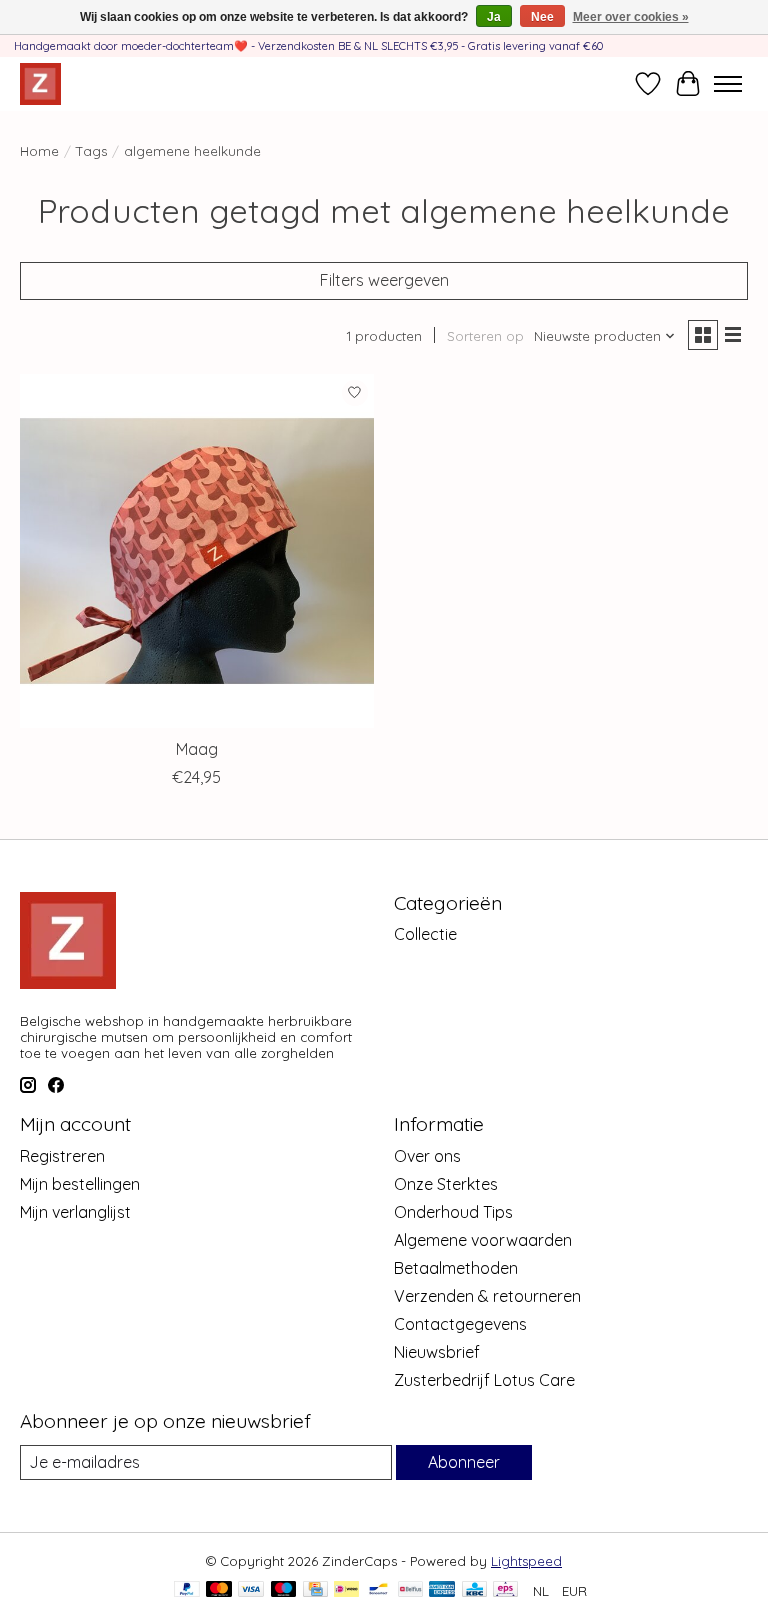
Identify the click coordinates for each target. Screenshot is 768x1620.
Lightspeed (526, 1561)
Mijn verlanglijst (75, 1212)
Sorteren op (485, 336)
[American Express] (442, 1590)
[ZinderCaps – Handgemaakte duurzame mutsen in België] (40, 83)
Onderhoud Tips (453, 1212)
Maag (197, 749)
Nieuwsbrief (437, 1352)
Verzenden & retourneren (487, 1296)
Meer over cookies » (631, 17)
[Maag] (197, 551)
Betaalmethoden (456, 1268)
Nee (542, 17)
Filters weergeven (384, 280)
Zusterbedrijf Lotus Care (484, 1380)
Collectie (425, 934)
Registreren (62, 1156)
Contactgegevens (460, 1324)
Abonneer (464, 1462)
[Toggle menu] (728, 84)
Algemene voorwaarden (483, 1240)
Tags (91, 151)
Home (39, 151)
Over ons (427, 1156)
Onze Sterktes (446, 1184)
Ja (494, 17)
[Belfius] (410, 1590)
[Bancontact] (378, 1590)
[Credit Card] (315, 1590)
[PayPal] (187, 1590)
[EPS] (505, 1590)
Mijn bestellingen (80, 1184)
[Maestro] (284, 1590)
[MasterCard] (219, 1590)
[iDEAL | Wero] (346, 1590)
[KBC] (474, 1590)
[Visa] (251, 1590)
